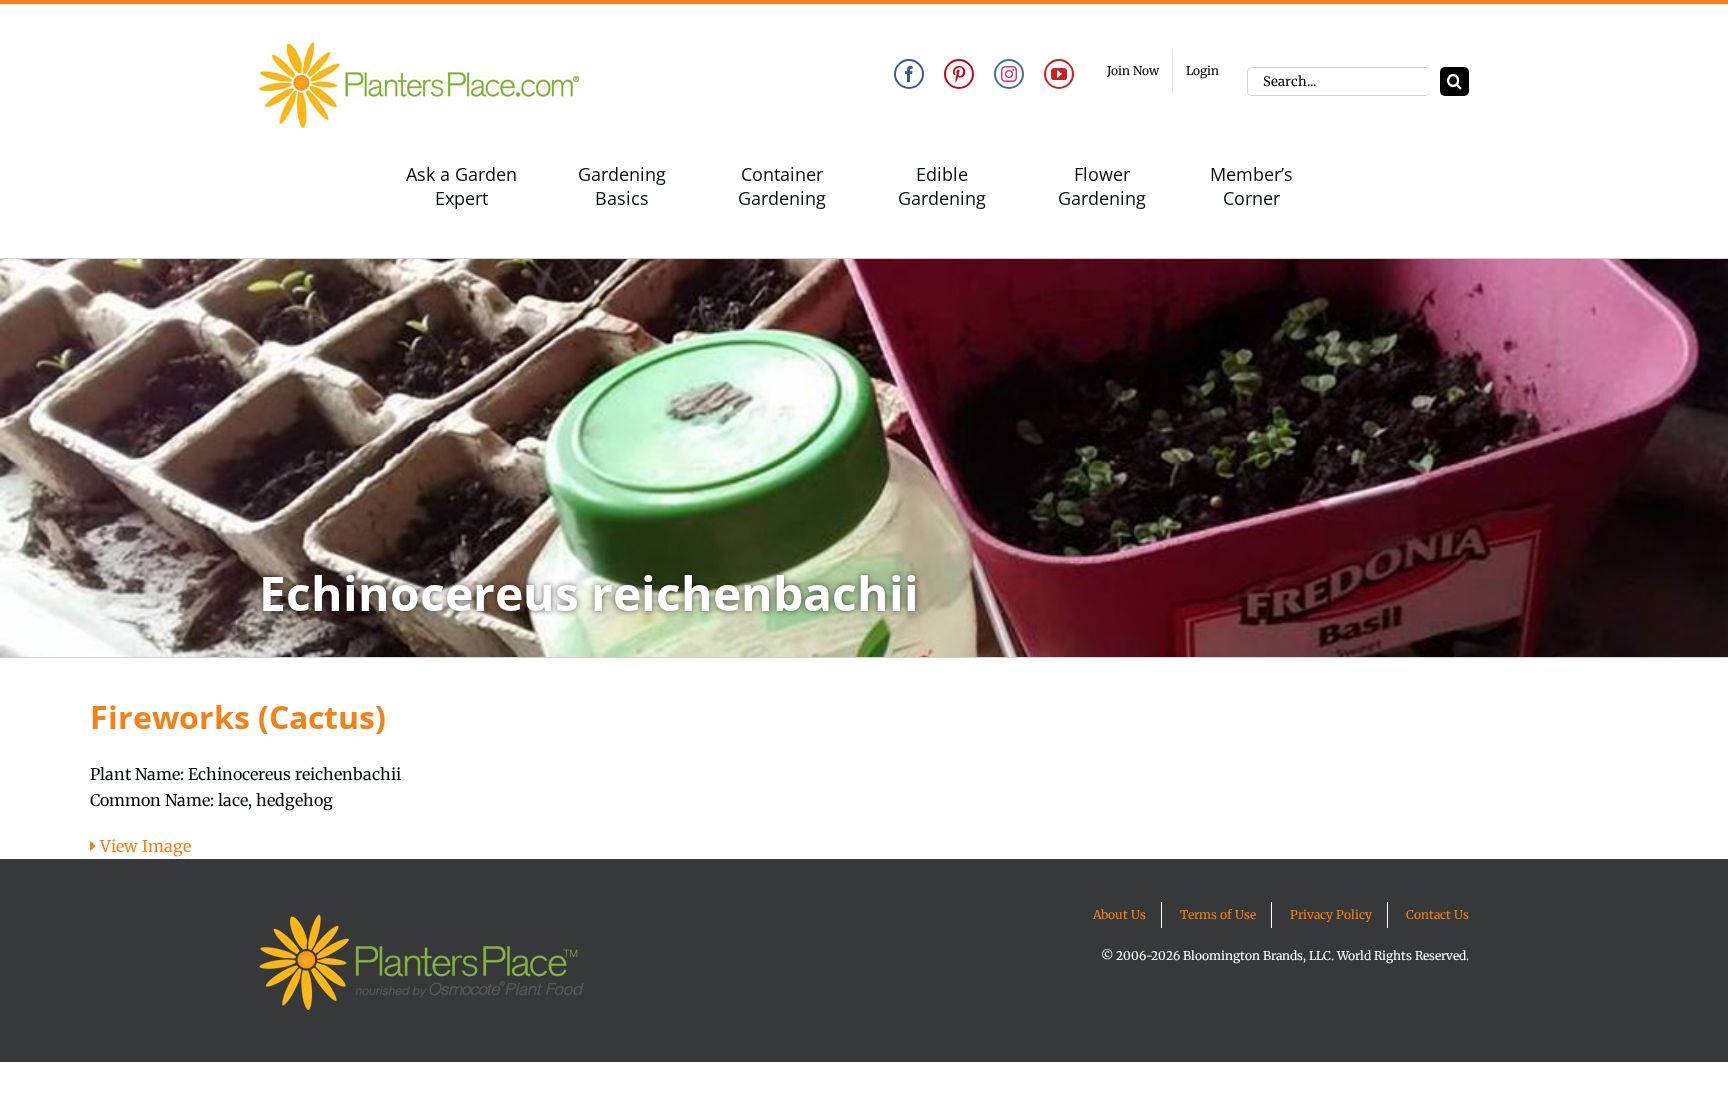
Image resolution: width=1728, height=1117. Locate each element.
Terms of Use (1218, 914)
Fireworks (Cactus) (238, 716)
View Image (143, 846)
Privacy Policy (1331, 914)
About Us (1119, 914)
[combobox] (1338, 81)
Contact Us (1437, 914)
